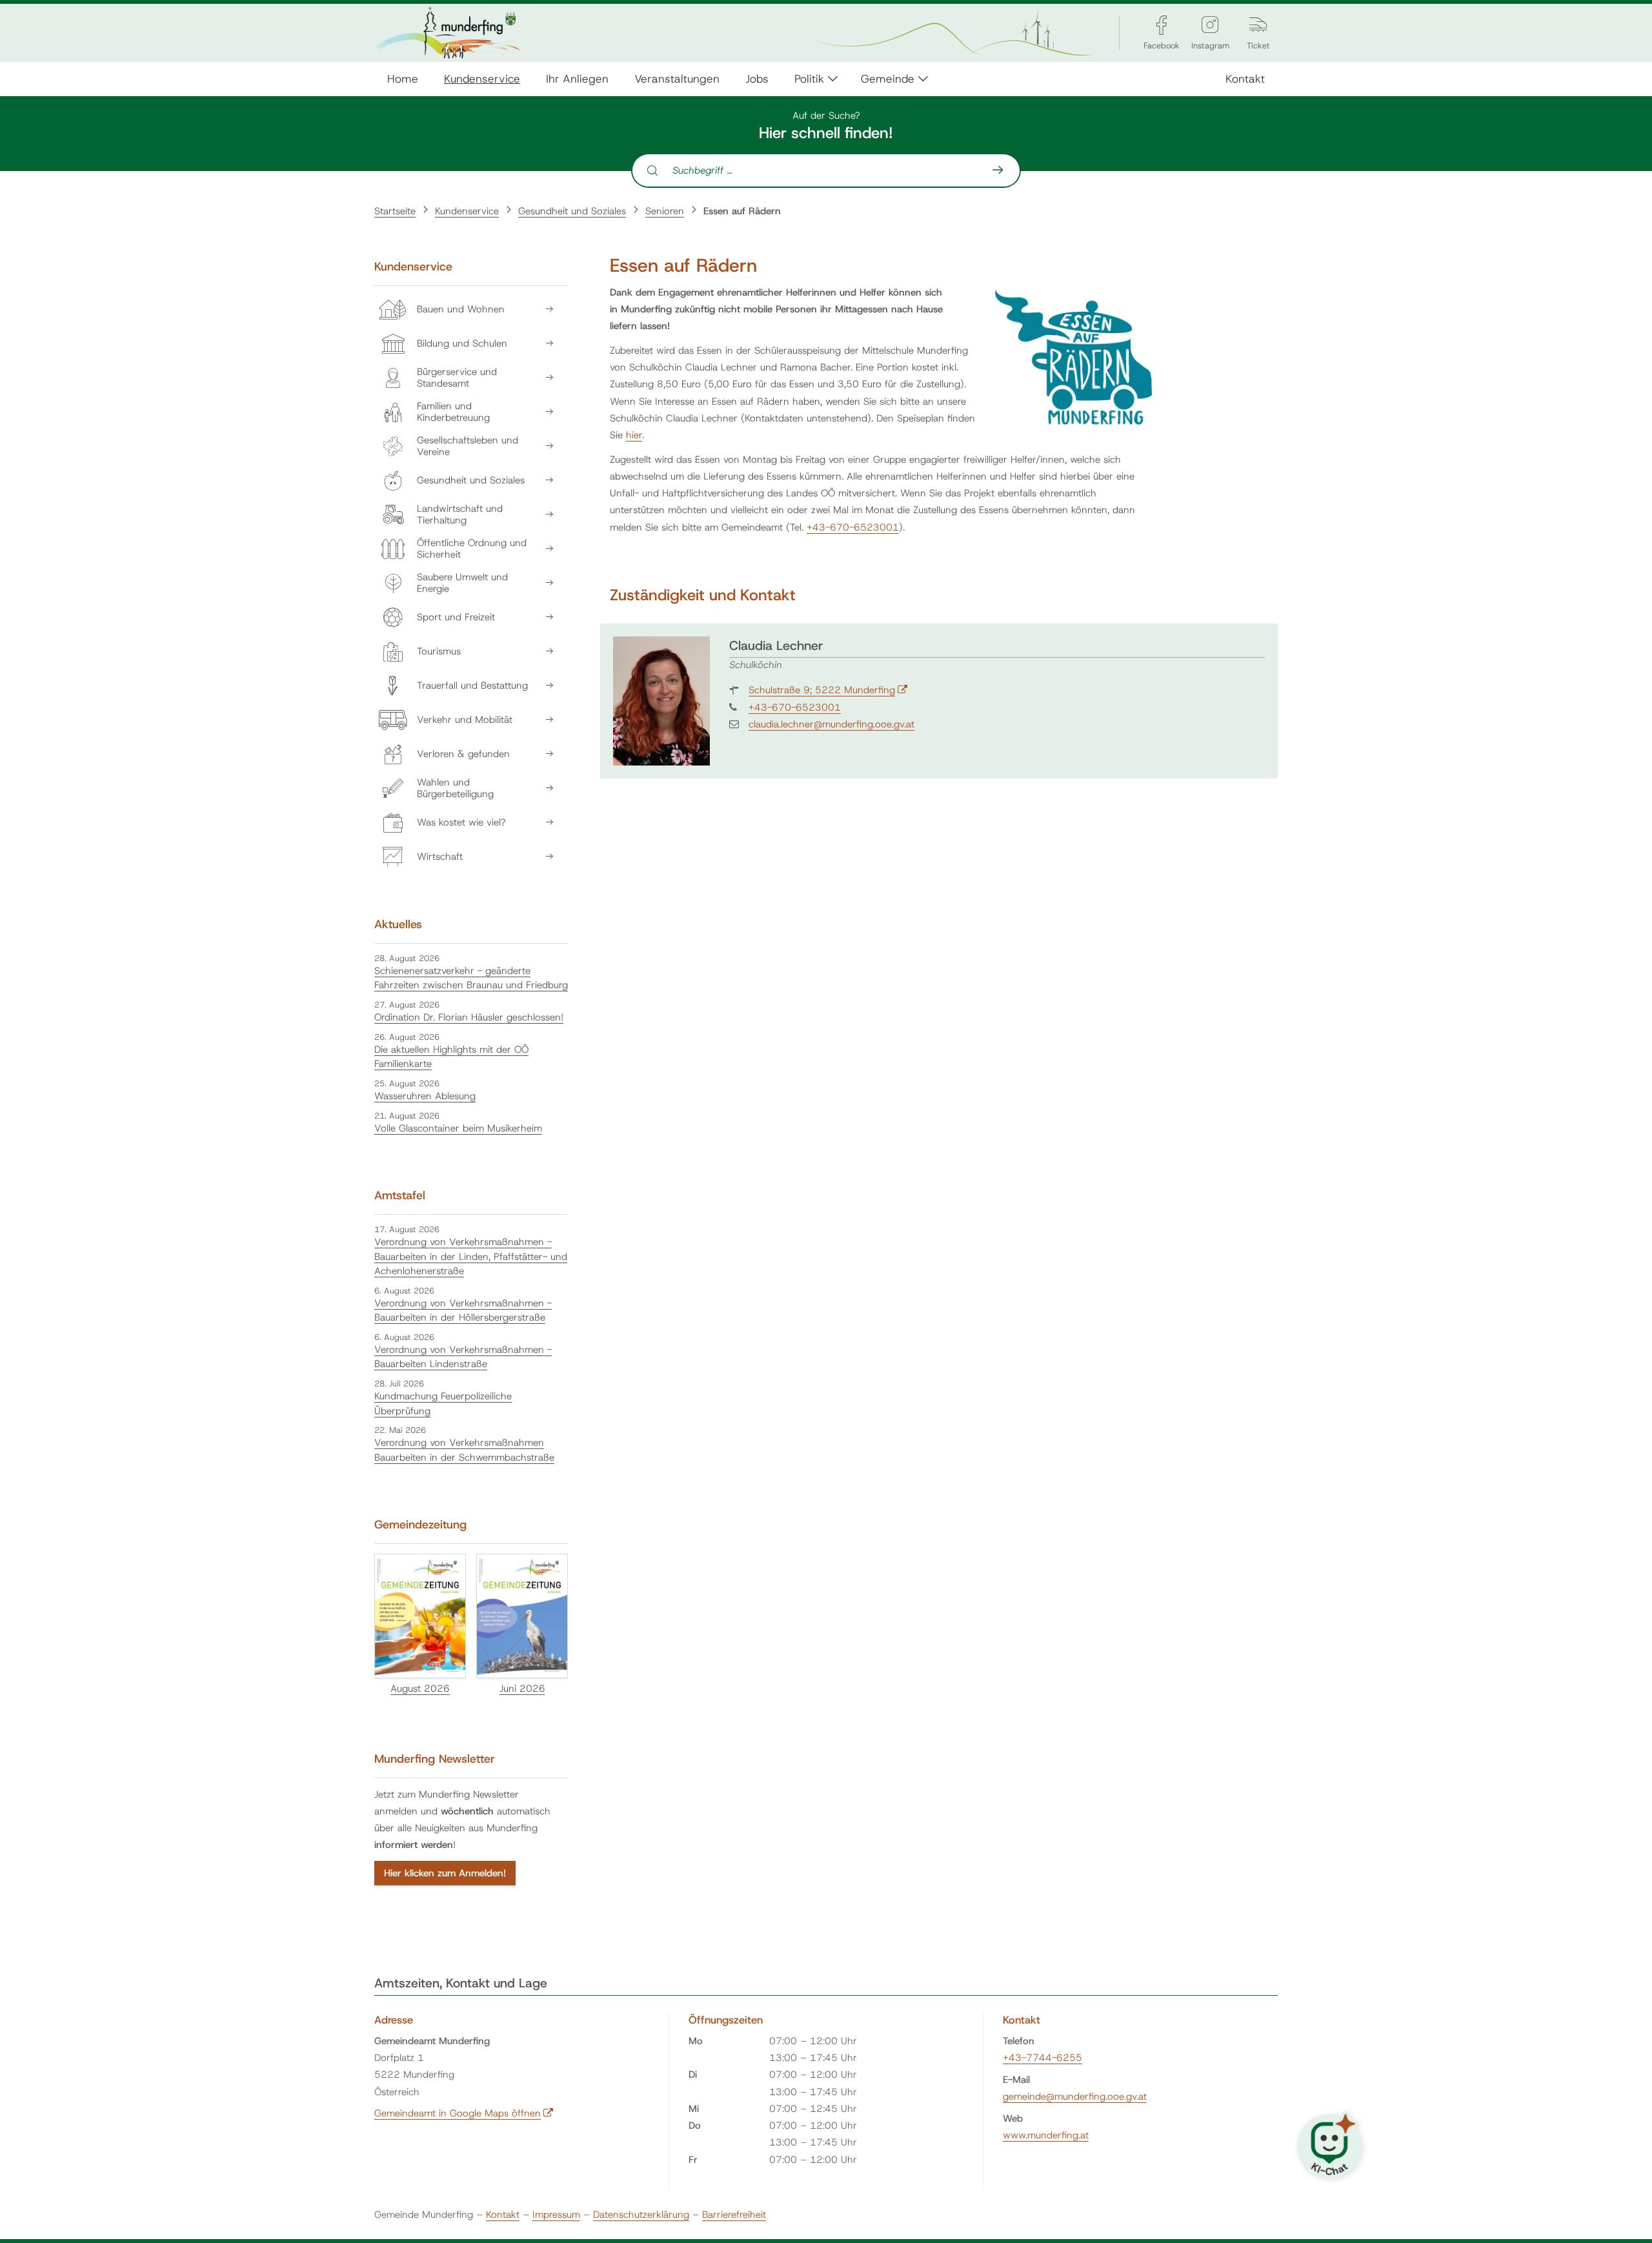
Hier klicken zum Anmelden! (445, 1873)
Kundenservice (482, 78)
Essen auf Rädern (742, 211)
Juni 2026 (522, 1689)
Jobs (757, 78)
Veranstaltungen (677, 78)
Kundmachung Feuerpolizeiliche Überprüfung (443, 1404)
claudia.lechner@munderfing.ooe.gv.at (831, 724)
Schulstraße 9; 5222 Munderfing (828, 690)
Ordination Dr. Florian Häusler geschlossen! (469, 1017)
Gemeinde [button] (888, 78)
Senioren (665, 211)
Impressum (556, 2215)
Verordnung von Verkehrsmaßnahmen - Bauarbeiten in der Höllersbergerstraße (463, 1311)
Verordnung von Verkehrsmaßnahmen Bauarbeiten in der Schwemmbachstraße (464, 1450)
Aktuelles (398, 924)
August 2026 (420, 1689)
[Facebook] (1162, 25)
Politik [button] (809, 78)
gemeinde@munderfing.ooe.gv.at (1075, 2096)
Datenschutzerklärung (641, 2215)
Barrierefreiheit (734, 2215)
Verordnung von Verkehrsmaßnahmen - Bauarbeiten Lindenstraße (463, 1357)
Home (403, 78)
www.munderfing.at (1046, 2135)
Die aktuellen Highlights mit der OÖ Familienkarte (451, 1057)
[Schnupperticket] (1258, 25)
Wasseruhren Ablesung (425, 1096)
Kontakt (1245, 78)
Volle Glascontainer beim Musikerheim (458, 1128)
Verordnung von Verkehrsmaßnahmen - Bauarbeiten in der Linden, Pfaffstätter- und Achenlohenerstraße (471, 1256)
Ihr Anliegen (577, 78)
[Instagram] (1210, 25)
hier (634, 435)
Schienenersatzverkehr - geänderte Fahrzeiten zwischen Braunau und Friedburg (471, 978)
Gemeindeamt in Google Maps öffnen (464, 2113)
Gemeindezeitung (420, 1525)
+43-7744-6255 (1043, 2058)
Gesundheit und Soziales (572, 211)
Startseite (395, 211)
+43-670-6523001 (853, 527)
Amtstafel (400, 1195)
